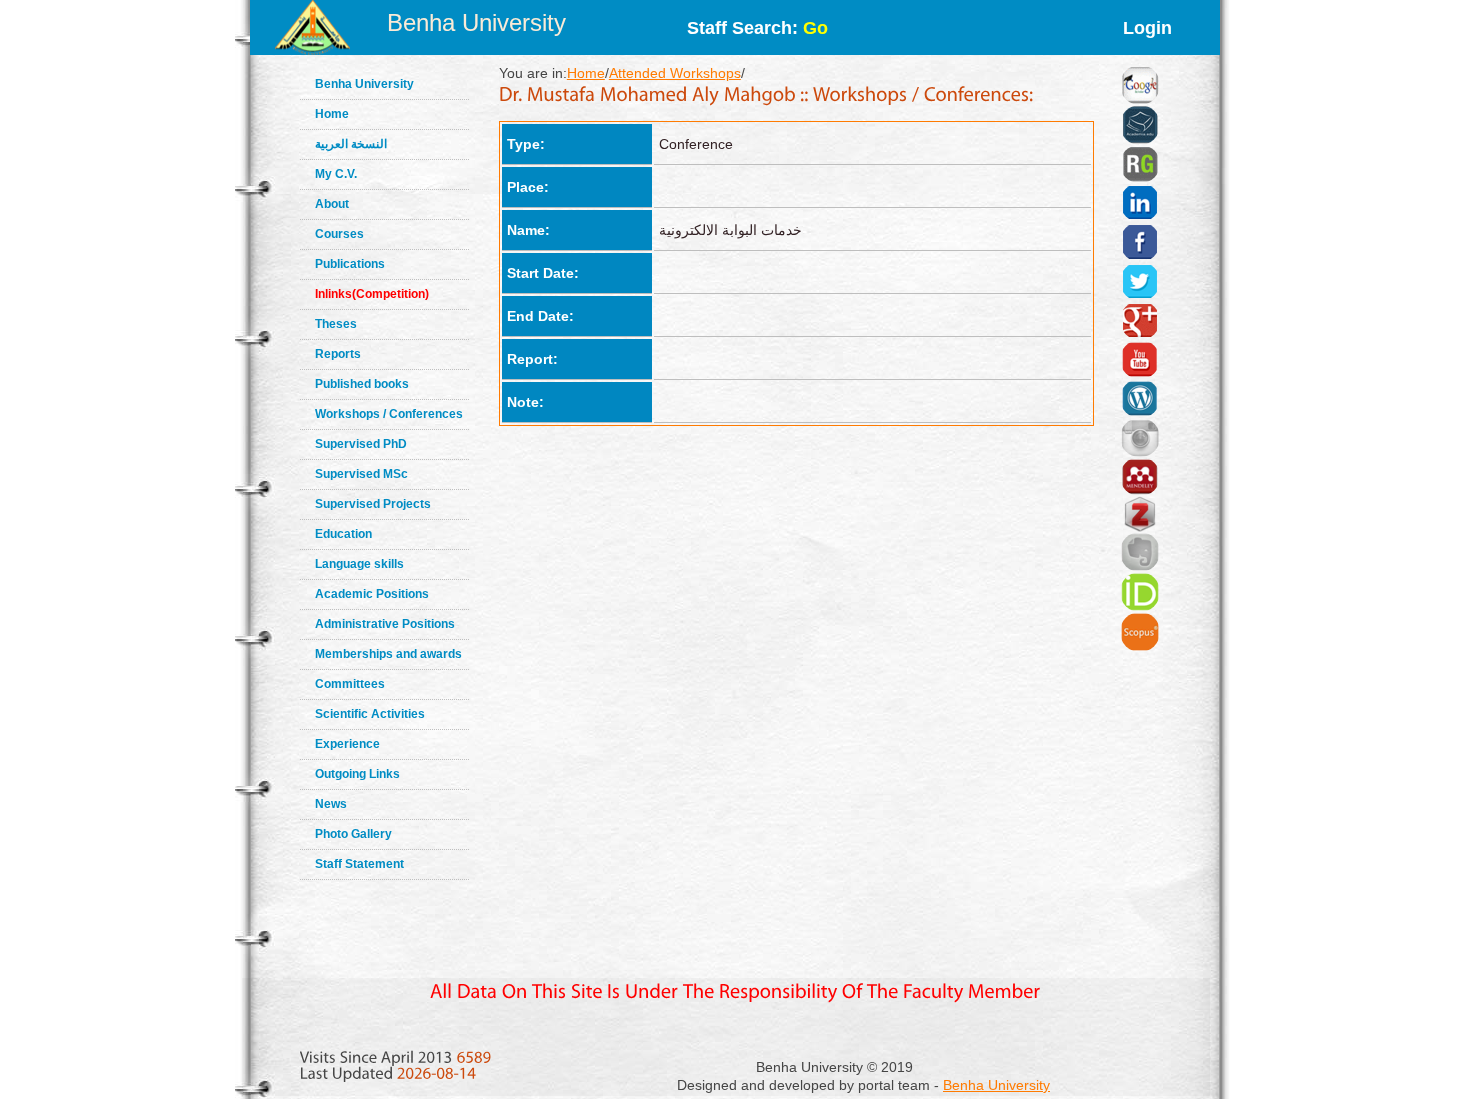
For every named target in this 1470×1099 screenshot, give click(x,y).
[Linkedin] (1140, 178)
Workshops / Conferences (389, 414)
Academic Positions (372, 594)
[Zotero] (1140, 491)
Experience (347, 744)
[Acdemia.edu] (1140, 100)
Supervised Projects (373, 504)
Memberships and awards (388, 654)
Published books (362, 384)
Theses (336, 324)
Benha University (476, 22)
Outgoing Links (357, 774)
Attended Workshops (675, 73)
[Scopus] (1140, 607)
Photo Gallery (353, 834)
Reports (338, 354)
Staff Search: (757, 28)
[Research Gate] (1140, 140)
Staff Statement (359, 864)
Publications (350, 264)
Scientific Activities (370, 714)
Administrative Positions (385, 624)
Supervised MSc (361, 474)
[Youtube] (1140, 335)
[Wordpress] (1140, 374)
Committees (350, 684)
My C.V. (336, 174)
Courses (339, 234)
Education (343, 534)
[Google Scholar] (1140, 60)
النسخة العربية (351, 144)
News (331, 804)
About (332, 204)
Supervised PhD (361, 444)
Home (332, 114)
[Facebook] (1140, 217)
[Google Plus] (1140, 296)
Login (1147, 28)
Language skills (359, 564)
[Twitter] (1140, 257)
